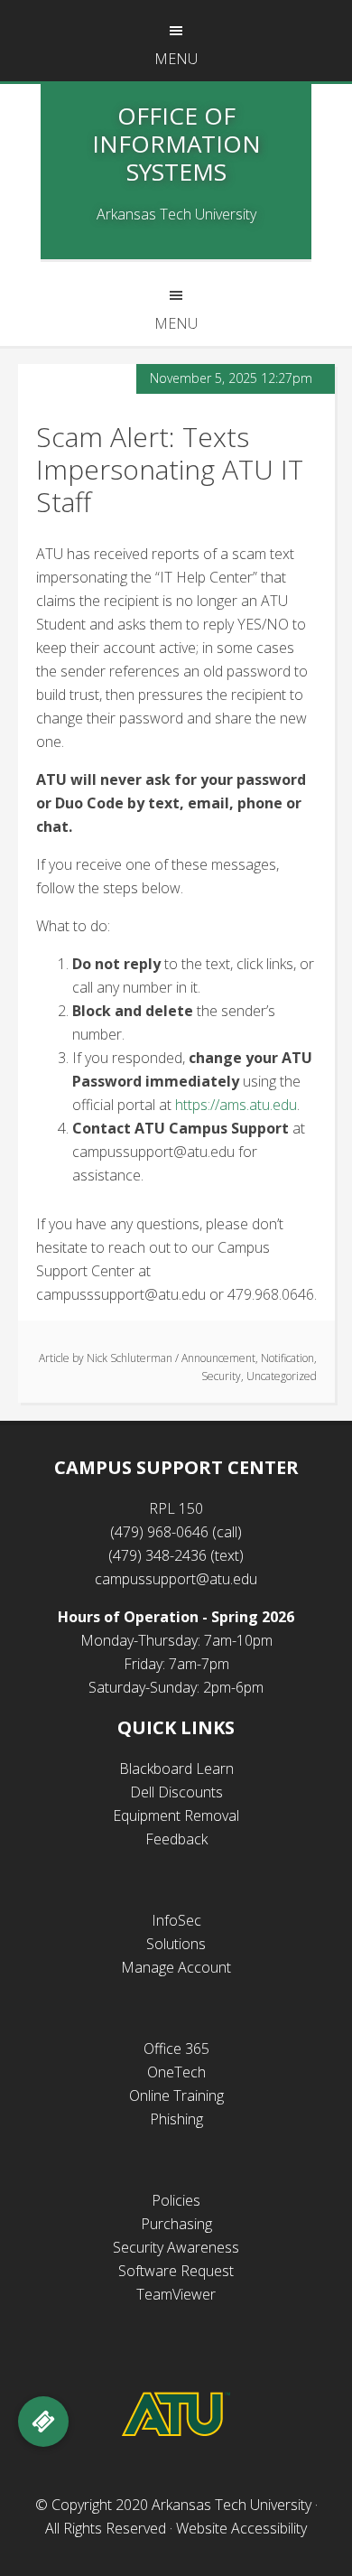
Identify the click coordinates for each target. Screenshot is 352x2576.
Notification (287, 1358)
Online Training (176, 2095)
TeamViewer (176, 2294)
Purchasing (176, 2224)
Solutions (176, 1944)
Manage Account (176, 1967)
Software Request (176, 2271)
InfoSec (176, 1920)
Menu (176, 59)
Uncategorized (282, 1376)
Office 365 (176, 2049)
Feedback (176, 1839)
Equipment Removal (176, 1815)
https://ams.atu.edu (236, 1105)
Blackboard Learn (176, 1769)
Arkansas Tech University (232, 2505)
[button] (43, 2422)
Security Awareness (176, 2247)
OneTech (176, 2072)
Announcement (218, 1358)
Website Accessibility (241, 2528)
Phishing (176, 2119)
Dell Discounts (176, 1792)
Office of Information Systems (176, 144)
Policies (176, 2200)
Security (221, 1376)
